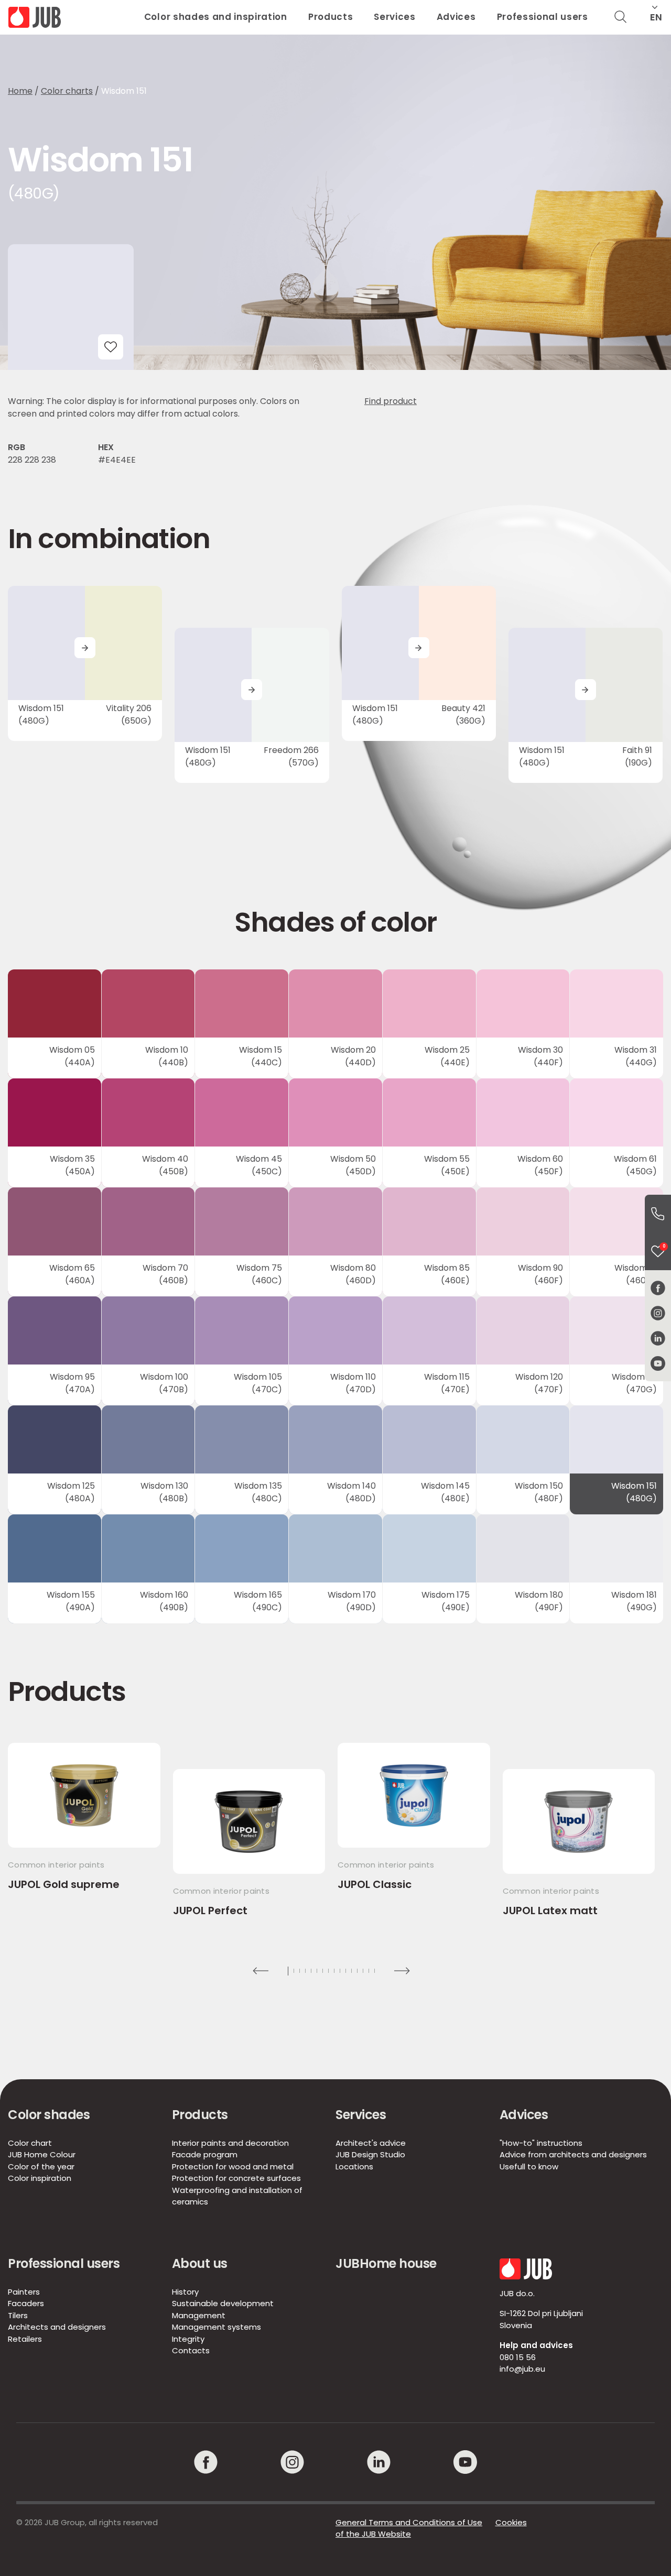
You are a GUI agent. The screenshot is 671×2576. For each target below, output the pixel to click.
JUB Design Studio (370, 2154)
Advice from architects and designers (573, 2154)
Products (331, 17)
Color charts (67, 91)
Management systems (217, 2327)
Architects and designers (57, 2327)
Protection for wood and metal (233, 2166)
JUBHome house (386, 2263)
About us (200, 2263)
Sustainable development (223, 2303)
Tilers (18, 2315)
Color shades (49, 2115)
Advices (456, 17)
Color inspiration (40, 2178)
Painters (24, 2292)
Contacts (191, 2350)
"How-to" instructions (541, 2143)
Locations (354, 2166)
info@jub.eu (522, 2369)
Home (20, 91)
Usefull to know (529, 2166)
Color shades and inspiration (216, 17)
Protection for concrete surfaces (236, 2178)
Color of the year (41, 2166)
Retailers (25, 2339)
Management (199, 2315)
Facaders (26, 2303)
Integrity (188, 2339)
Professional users (543, 17)
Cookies (511, 2522)
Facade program (205, 2154)
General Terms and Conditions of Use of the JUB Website (409, 2528)
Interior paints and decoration (230, 2143)
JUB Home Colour (42, 2154)
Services (394, 17)
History (185, 2292)
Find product (391, 401)
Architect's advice (371, 2143)
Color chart (30, 2143)
